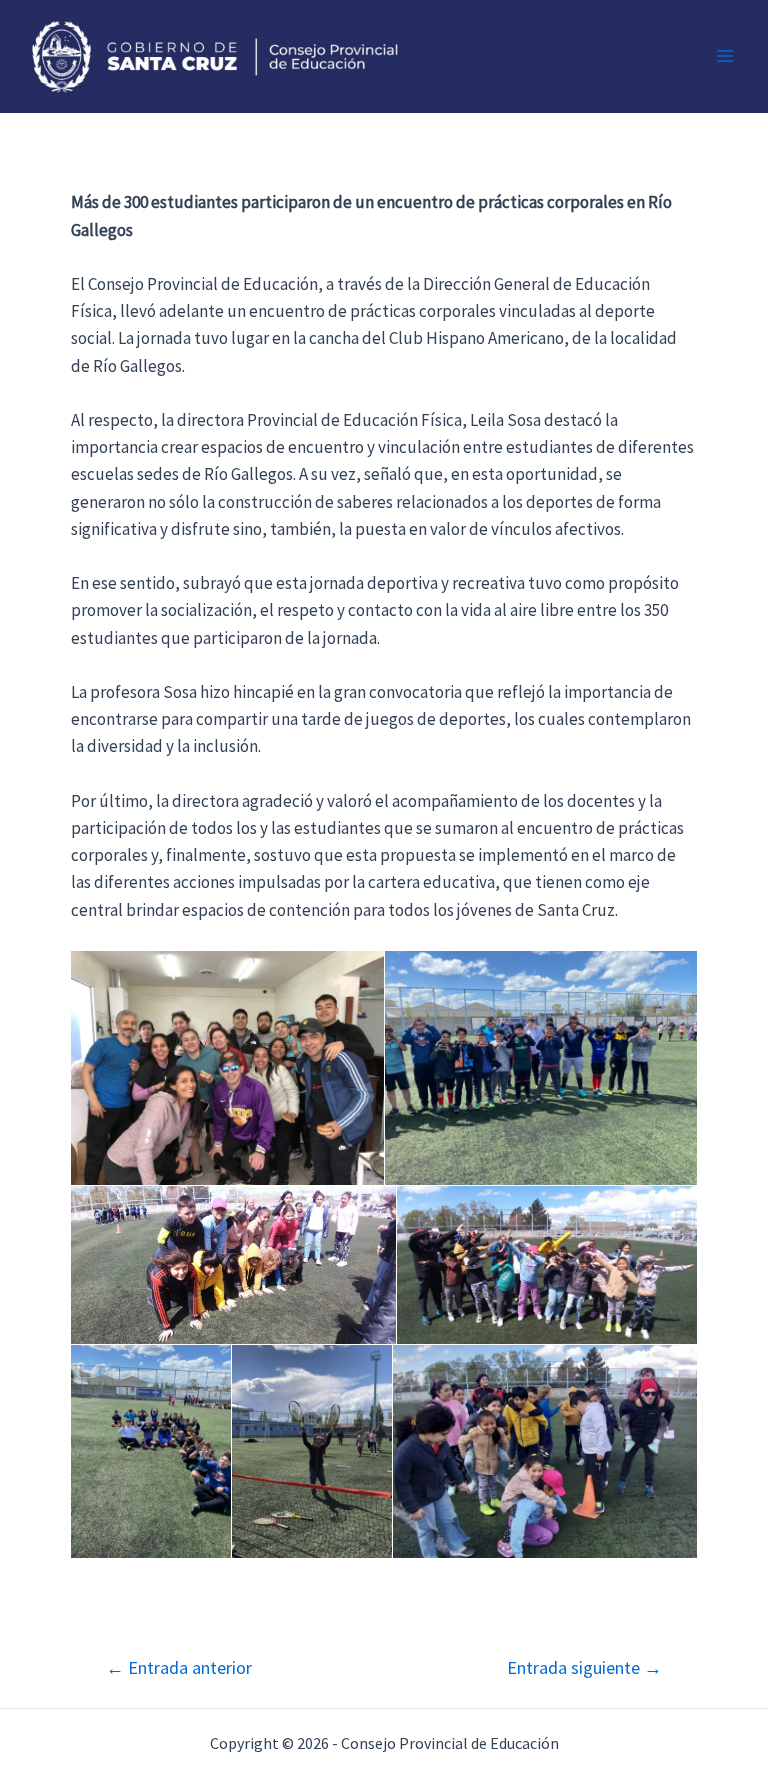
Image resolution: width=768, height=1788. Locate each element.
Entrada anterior (179, 1668)
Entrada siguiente (584, 1668)
